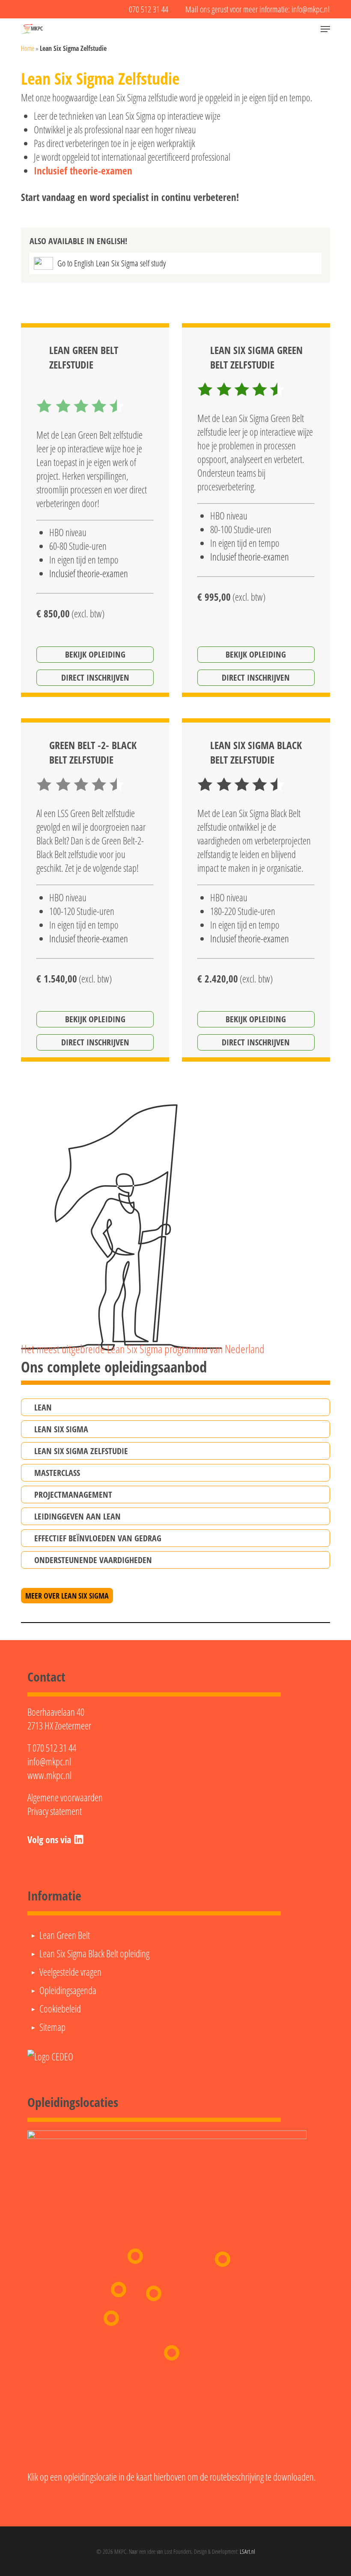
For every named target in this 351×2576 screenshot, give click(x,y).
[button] (325, 29)
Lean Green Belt (65, 1935)
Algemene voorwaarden (65, 1797)
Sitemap (52, 2027)
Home (28, 48)
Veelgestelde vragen (70, 1972)
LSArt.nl (247, 2551)
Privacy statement (55, 1811)
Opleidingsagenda (68, 1990)
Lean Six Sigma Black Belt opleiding (94, 1953)
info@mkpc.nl (49, 1762)
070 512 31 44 (54, 1748)
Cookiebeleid (60, 2009)
